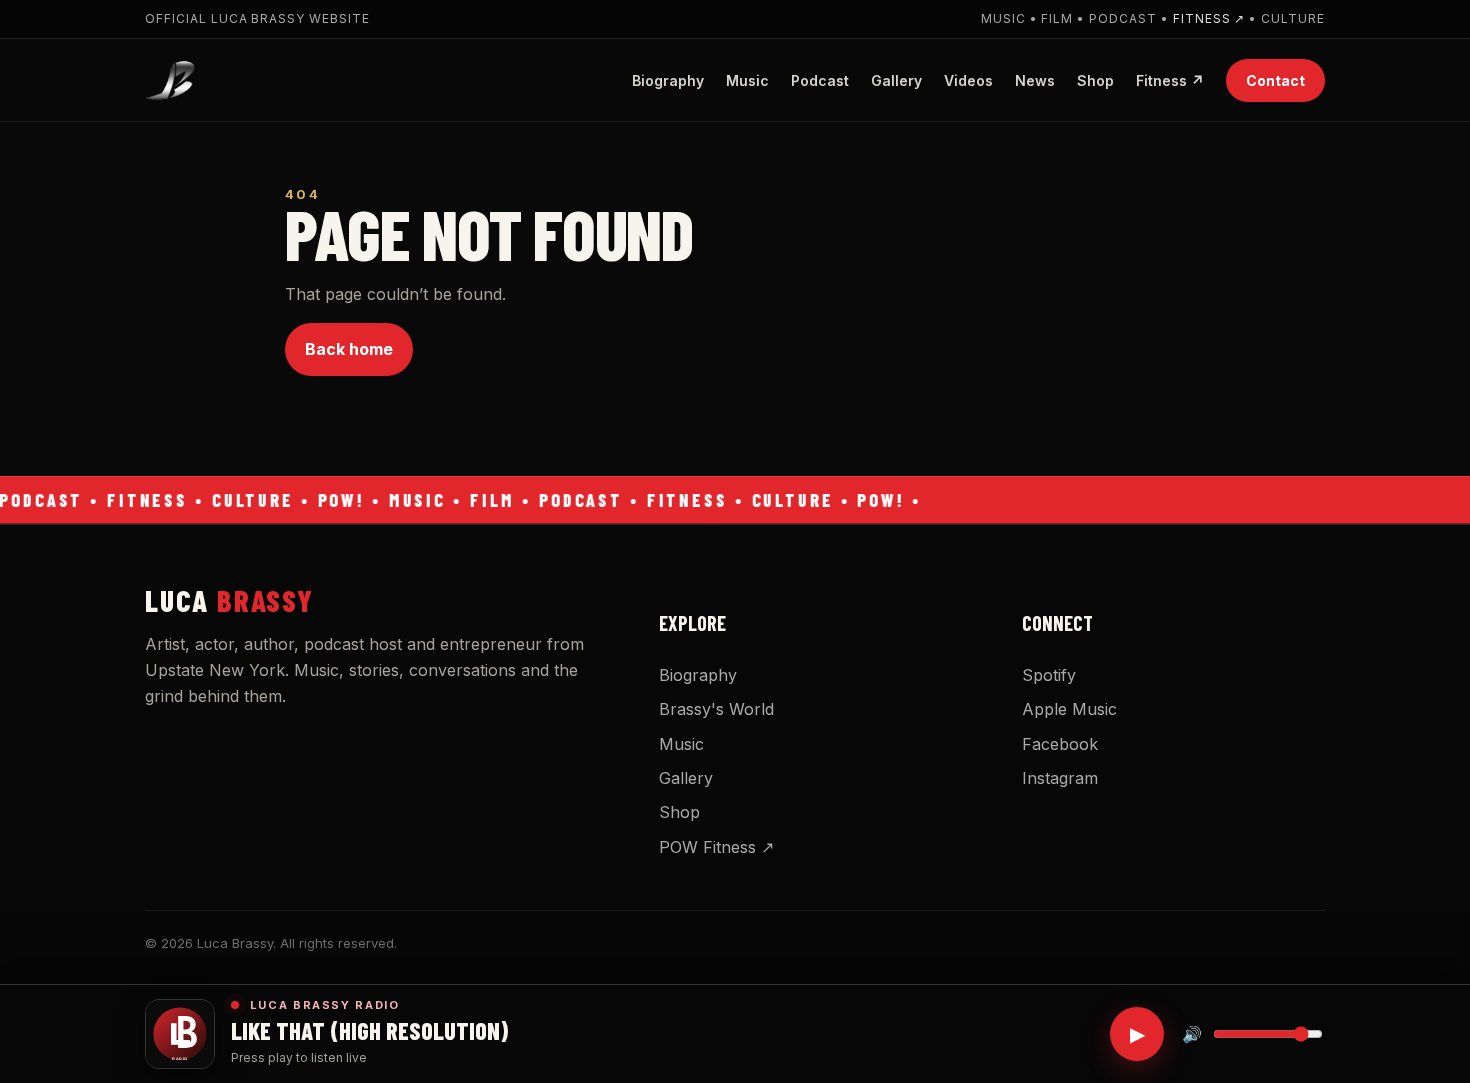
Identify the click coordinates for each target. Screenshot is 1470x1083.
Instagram (1060, 778)
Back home (349, 349)
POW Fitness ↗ (716, 847)
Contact (1275, 79)
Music (747, 79)
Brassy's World (716, 709)
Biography (668, 79)
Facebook (1060, 744)
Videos (968, 79)
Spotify (1049, 675)
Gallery (896, 79)
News (1035, 79)
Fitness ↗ (1209, 18)
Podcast (820, 79)
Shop (1095, 79)
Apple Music (1069, 709)
